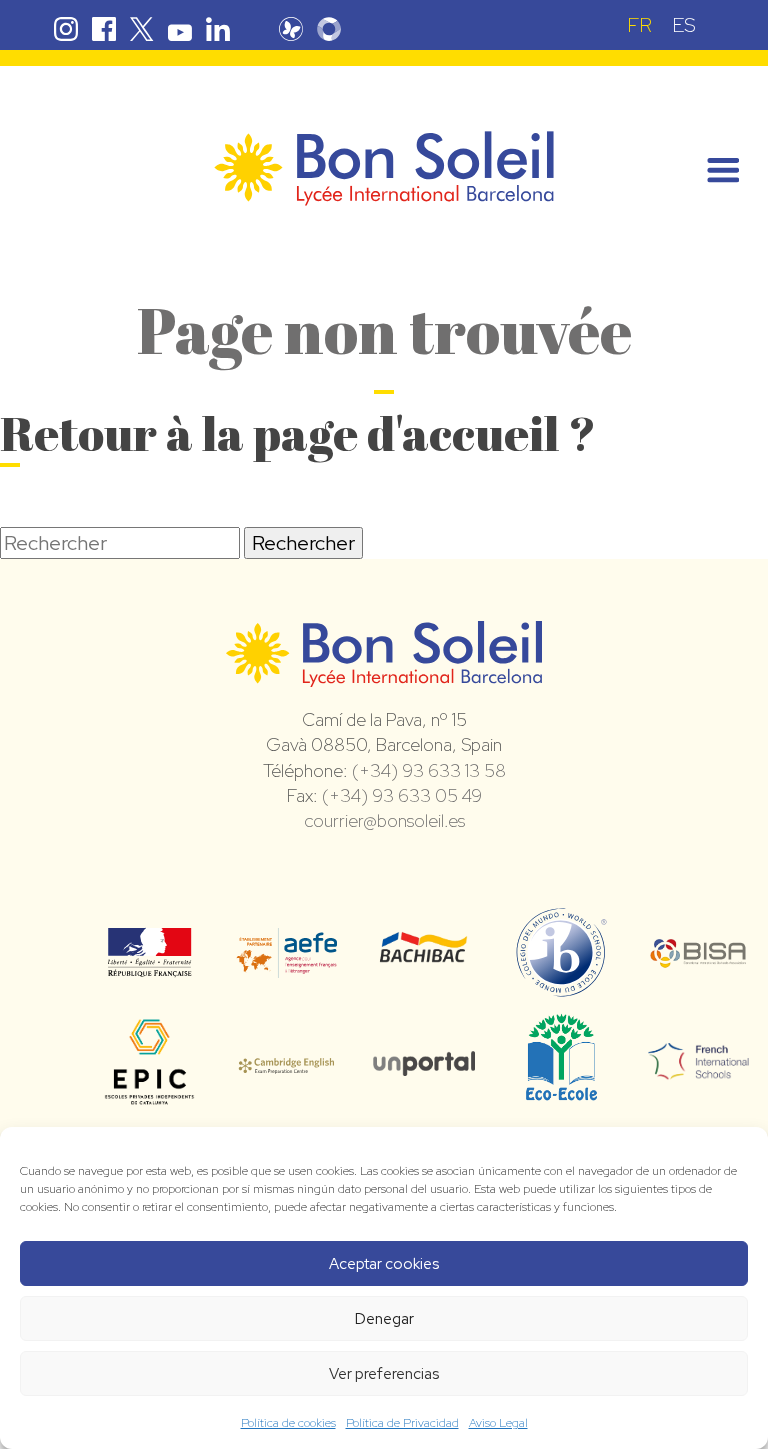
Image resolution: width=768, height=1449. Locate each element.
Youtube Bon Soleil (180, 29)
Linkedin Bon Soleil (218, 29)
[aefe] (286, 964)
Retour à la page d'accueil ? (298, 432)
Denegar (384, 1319)
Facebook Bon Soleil (104, 29)
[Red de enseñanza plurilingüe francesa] (698, 1067)
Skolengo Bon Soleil (329, 29)
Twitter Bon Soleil (142, 29)
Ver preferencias (384, 1374)
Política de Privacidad (402, 1423)
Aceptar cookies (384, 1264)
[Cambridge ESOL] (286, 1062)
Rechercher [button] (303, 543)
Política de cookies (288, 1423)
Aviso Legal (498, 1423)
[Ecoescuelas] (561, 1091)
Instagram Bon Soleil (66, 29)
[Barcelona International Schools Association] (698, 955)
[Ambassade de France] (149, 964)
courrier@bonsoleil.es (384, 820)
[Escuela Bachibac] (423, 956)
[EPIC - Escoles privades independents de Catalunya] (149, 1102)
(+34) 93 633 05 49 (402, 795)
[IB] (561, 988)
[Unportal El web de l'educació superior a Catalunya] (423, 1062)
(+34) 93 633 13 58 (429, 770)
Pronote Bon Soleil (291, 29)
